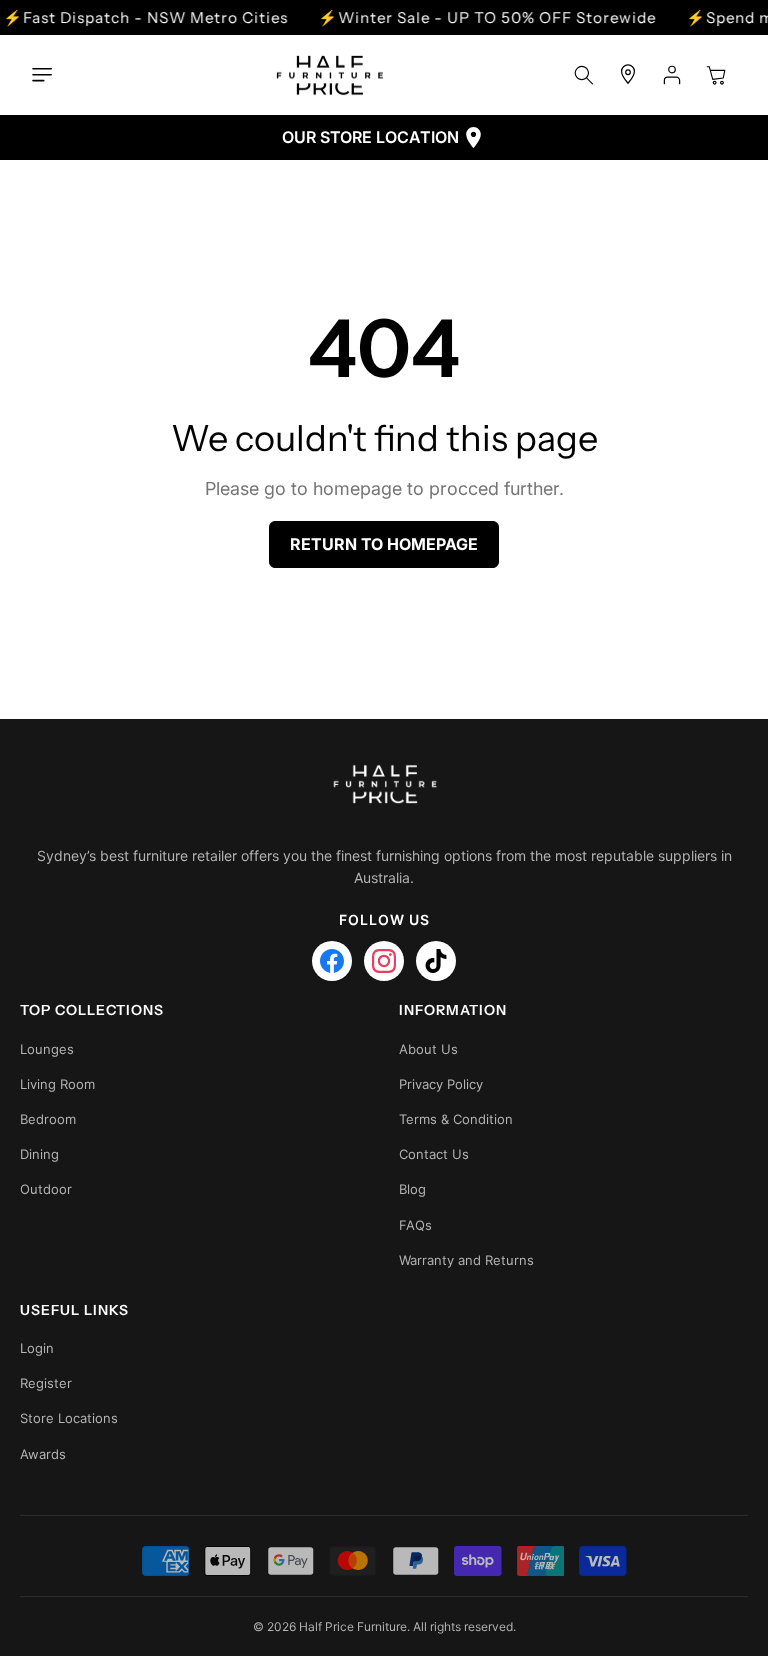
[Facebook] (332, 961)
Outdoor (46, 1189)
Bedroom (48, 1119)
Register (46, 1383)
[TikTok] (436, 961)
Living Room (57, 1084)
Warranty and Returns (466, 1260)
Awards (43, 1454)
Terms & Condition (456, 1119)
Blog (412, 1189)
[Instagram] (384, 961)
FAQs (415, 1225)
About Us (428, 1049)
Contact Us (434, 1154)
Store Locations (69, 1418)
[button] (47, 75)
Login (37, 1348)
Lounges (47, 1049)
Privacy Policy (441, 1084)
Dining (39, 1154)
